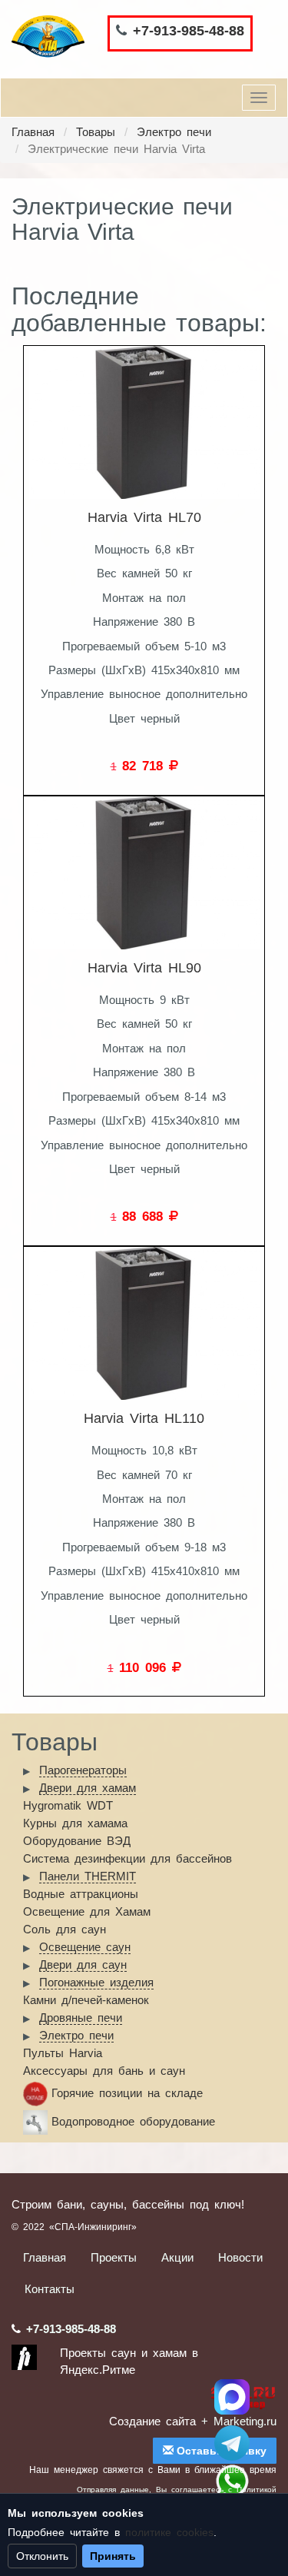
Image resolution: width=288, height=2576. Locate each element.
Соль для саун (65, 1929)
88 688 (146, 1216)
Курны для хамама (75, 1823)
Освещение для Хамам (87, 1911)
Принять (113, 2556)
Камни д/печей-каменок (86, 2000)
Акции (177, 2257)
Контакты (50, 2289)
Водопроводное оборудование (133, 2121)
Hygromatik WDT (68, 1805)
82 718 (146, 766)
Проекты (114, 2257)
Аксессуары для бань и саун (104, 2071)
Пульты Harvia (63, 2053)
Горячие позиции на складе (127, 2093)
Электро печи (174, 132)
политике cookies (169, 2532)
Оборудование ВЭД (77, 1841)
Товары (96, 132)
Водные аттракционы (81, 1894)
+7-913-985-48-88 (189, 31)
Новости (240, 2257)
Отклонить (42, 2556)
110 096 (146, 1667)
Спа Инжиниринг (232, 2397)
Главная (33, 132)
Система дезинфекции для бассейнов (127, 1858)
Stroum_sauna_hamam (232, 2443)
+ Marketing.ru (239, 2421)
